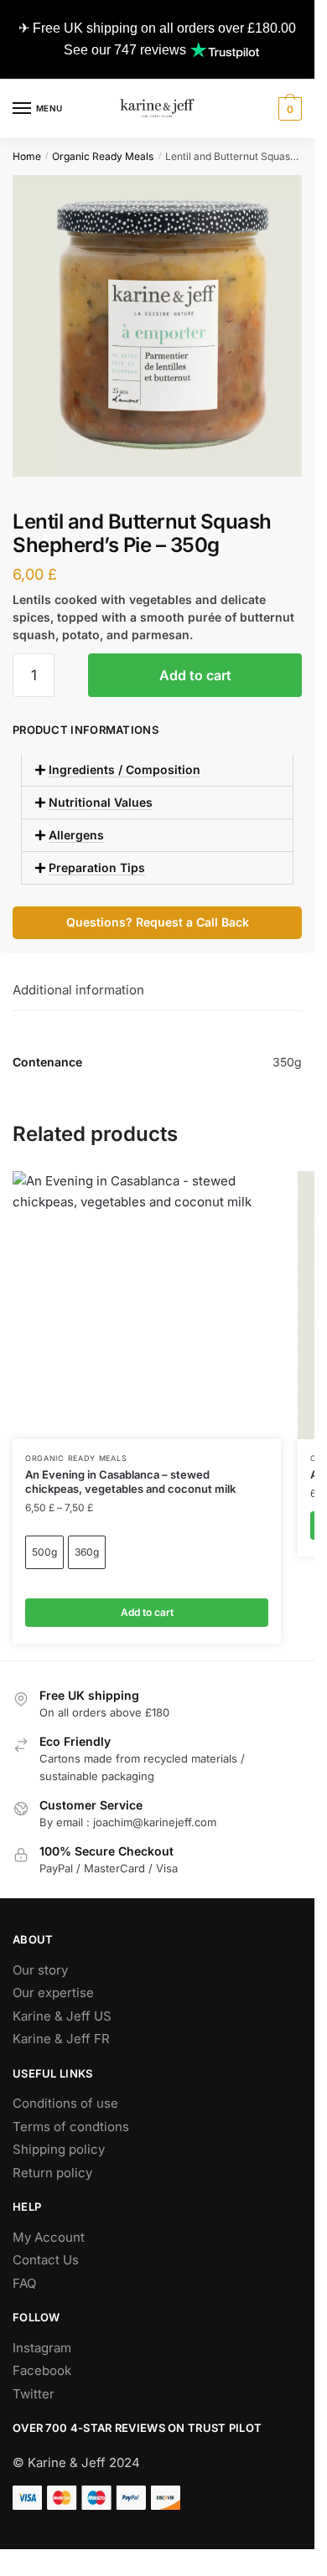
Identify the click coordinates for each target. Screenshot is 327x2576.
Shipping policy (59, 2149)
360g (87, 1552)
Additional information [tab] (78, 990)
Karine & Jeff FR (61, 2039)
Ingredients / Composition (125, 769)
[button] (157, 770)
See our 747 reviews (125, 50)
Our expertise (53, 1993)
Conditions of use (65, 2103)
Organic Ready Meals (103, 156)
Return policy (52, 2173)
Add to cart (195, 675)
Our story (40, 1970)
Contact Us (46, 2260)
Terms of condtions (71, 2127)
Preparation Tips (97, 867)
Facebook (42, 2370)
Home (27, 156)
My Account (49, 2237)
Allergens (76, 835)
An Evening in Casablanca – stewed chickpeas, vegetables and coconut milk (130, 1482)
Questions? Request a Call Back (158, 922)
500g (44, 1552)
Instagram (42, 2348)
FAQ (24, 2283)
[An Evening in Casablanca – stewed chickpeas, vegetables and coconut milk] (147, 1305)
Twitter (34, 2394)
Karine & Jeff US (62, 2016)
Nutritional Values (101, 802)
